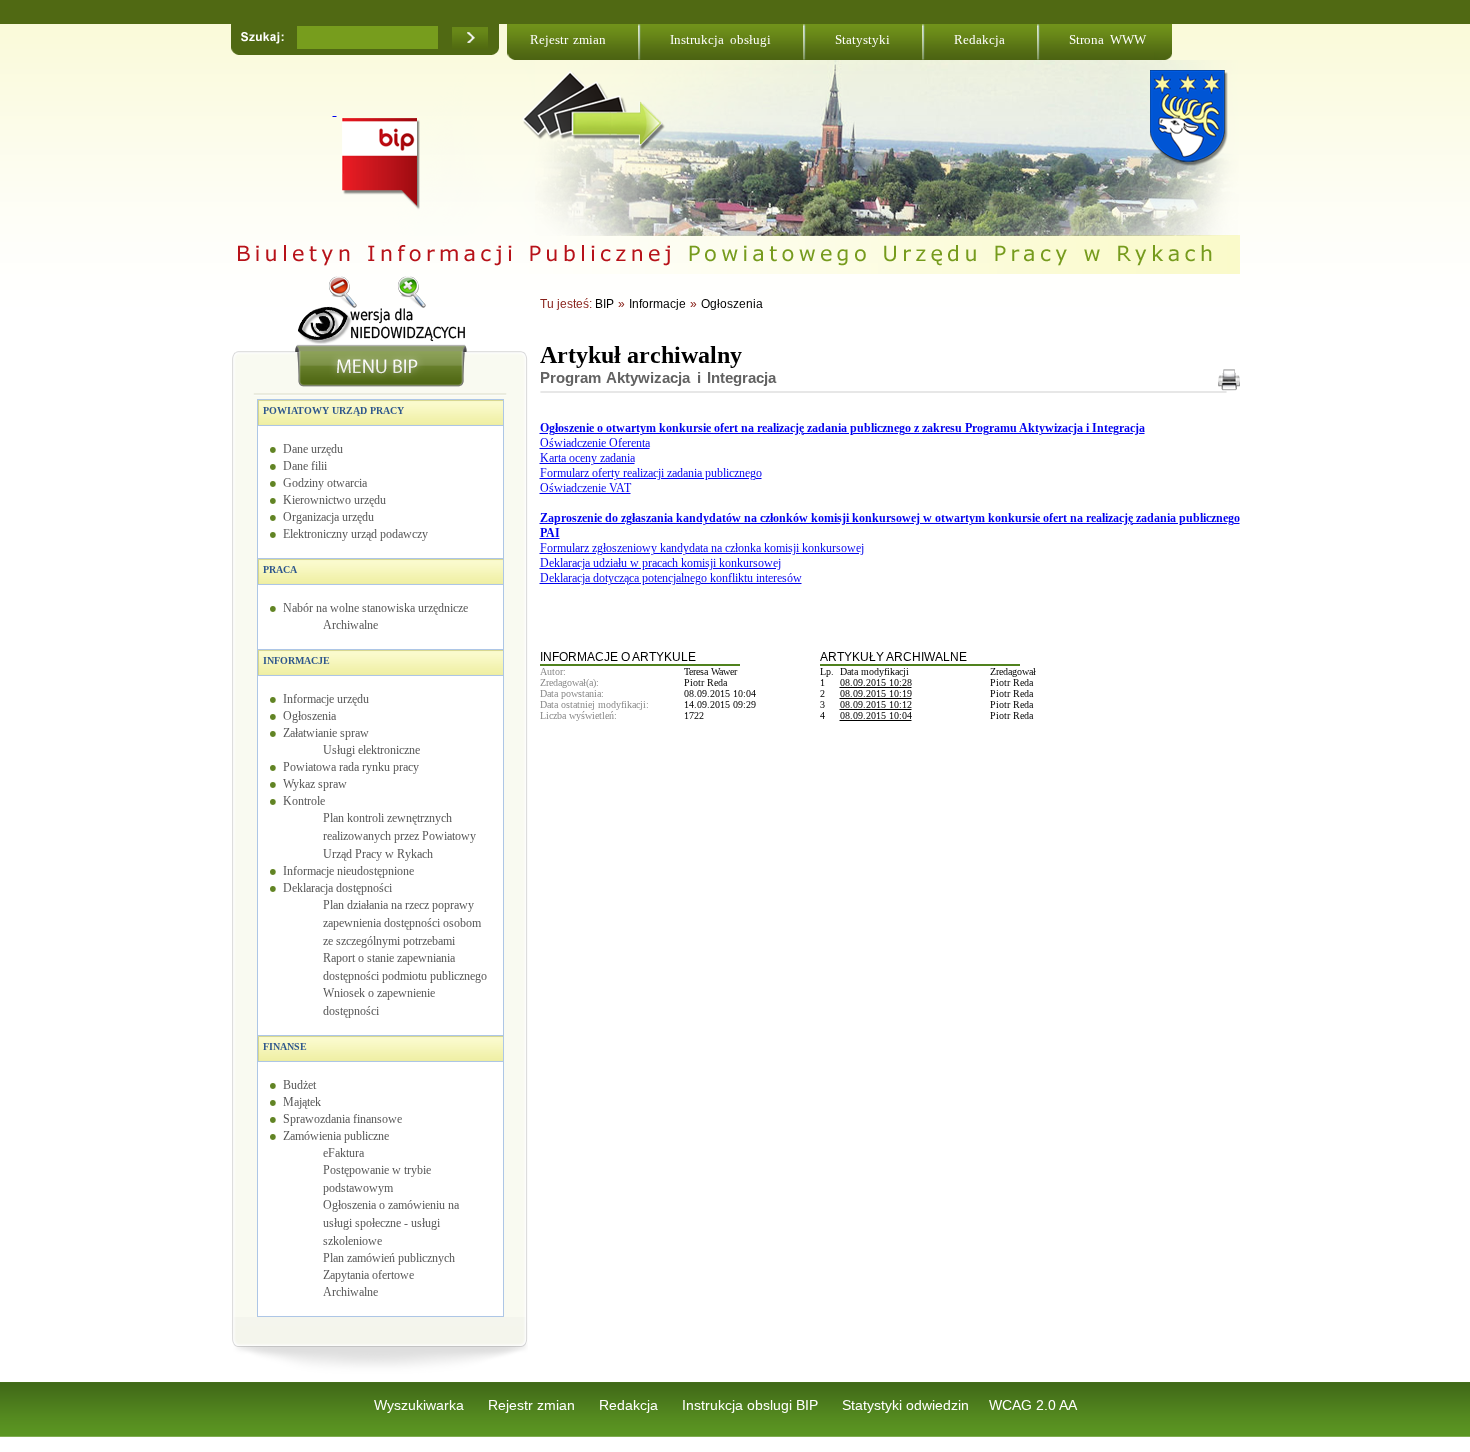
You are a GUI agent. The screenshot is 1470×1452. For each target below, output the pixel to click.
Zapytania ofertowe (368, 1275)
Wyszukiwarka (421, 1405)
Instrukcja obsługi (720, 39)
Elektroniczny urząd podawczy (355, 534)
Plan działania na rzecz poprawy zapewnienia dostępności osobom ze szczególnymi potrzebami (402, 923)
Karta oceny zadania (587, 458)
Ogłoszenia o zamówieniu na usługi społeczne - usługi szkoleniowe (391, 1223)
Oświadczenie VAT (585, 488)
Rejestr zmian (568, 39)
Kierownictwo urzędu (334, 500)
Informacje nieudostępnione (348, 871)
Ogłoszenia (309, 716)
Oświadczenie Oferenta (595, 443)
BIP (604, 304)
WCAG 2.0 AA (1033, 1405)
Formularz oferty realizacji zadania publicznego (651, 473)
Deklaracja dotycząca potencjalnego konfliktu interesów (671, 578)
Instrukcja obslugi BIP (752, 1405)
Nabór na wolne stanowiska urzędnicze (375, 608)
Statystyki (862, 39)
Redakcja (979, 39)
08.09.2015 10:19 (876, 693)
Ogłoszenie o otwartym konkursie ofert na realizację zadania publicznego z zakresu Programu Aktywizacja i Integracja (842, 428)
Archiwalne (350, 625)
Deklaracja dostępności (337, 888)
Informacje (296, 660)
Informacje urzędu (326, 699)
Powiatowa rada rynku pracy (351, 767)
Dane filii (305, 466)
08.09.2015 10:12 (876, 704)
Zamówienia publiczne (336, 1136)
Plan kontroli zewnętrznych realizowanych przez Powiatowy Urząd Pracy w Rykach (399, 836)
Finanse (285, 1046)
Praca (280, 569)
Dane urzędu (313, 449)
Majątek (302, 1102)
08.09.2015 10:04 (876, 715)
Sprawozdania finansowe (342, 1119)
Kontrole (304, 801)
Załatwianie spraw (326, 733)
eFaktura (343, 1153)
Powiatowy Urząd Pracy (333, 410)
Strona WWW (1107, 39)
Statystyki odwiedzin (905, 1405)
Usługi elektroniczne (371, 750)
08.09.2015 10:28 (876, 682)
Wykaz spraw (315, 784)
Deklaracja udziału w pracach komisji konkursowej (660, 563)
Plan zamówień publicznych (389, 1258)
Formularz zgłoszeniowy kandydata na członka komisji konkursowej (702, 548)
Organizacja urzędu (328, 517)
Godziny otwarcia (325, 483)
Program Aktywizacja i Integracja (658, 377)
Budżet (299, 1085)
